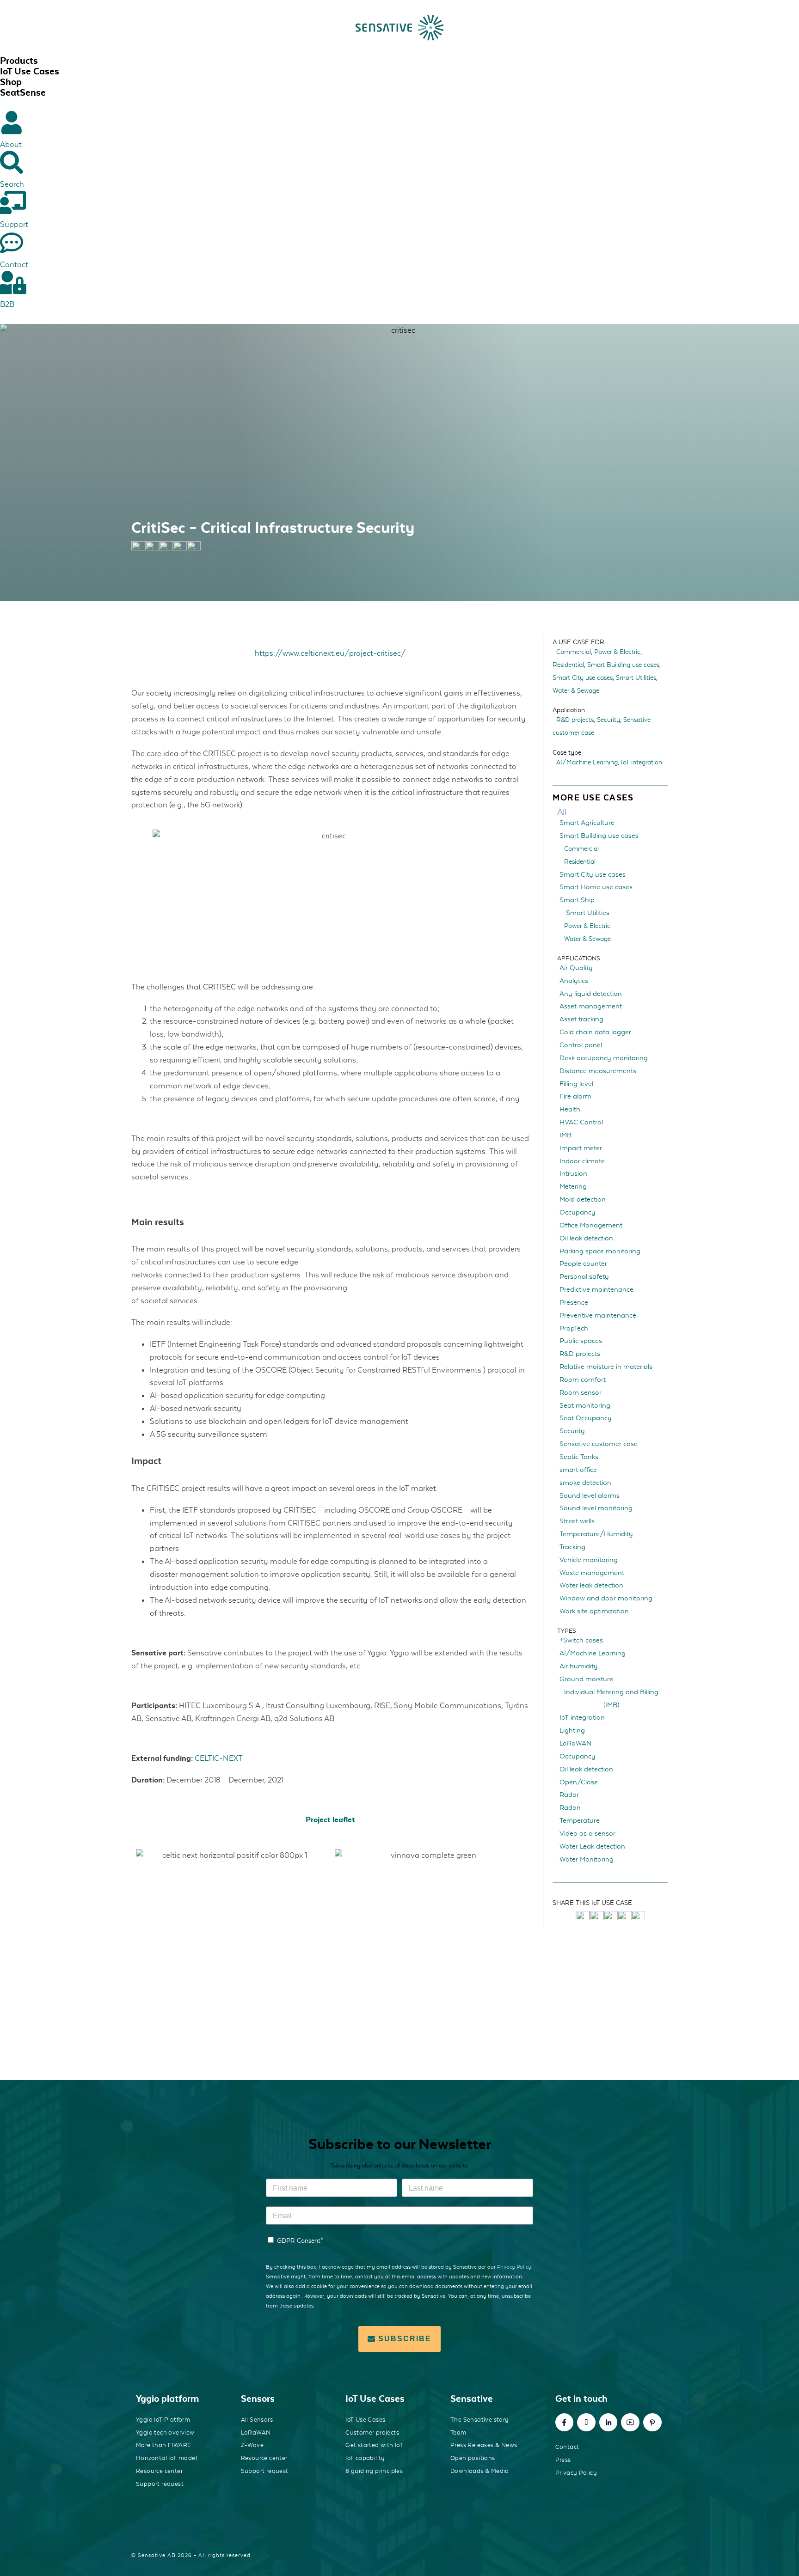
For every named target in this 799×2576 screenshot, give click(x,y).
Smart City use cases (583, 678)
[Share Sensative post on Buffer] (638, 1917)
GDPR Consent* (300, 2240)
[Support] (12, 202)
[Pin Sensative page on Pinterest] (166, 548)
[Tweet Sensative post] (583, 1917)
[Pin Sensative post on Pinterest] (610, 1917)
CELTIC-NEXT (219, 1758)
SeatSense (23, 92)
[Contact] (12, 243)
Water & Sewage (576, 690)
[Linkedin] (608, 2423)
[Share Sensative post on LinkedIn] (624, 1917)
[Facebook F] (565, 2423)
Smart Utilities (636, 678)
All (562, 812)
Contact (14, 264)
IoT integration (642, 762)
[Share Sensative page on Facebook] (152, 548)
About (11, 144)
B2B (7, 304)
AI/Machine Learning (587, 762)
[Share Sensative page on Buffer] (194, 548)
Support (14, 224)
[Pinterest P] (652, 2423)
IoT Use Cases (30, 71)
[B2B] (12, 282)
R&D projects (575, 720)
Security (608, 720)
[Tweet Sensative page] (138, 548)
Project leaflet (330, 1819)
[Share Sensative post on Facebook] (596, 1917)
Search (12, 184)
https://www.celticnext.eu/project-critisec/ (330, 653)
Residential (568, 665)
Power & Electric (617, 652)
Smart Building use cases (623, 665)
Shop (11, 82)
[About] (12, 122)
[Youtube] (630, 2423)
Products (19, 61)
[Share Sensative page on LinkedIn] (180, 548)
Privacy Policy (514, 2267)
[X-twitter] (586, 2423)
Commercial (574, 652)
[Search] (12, 162)
